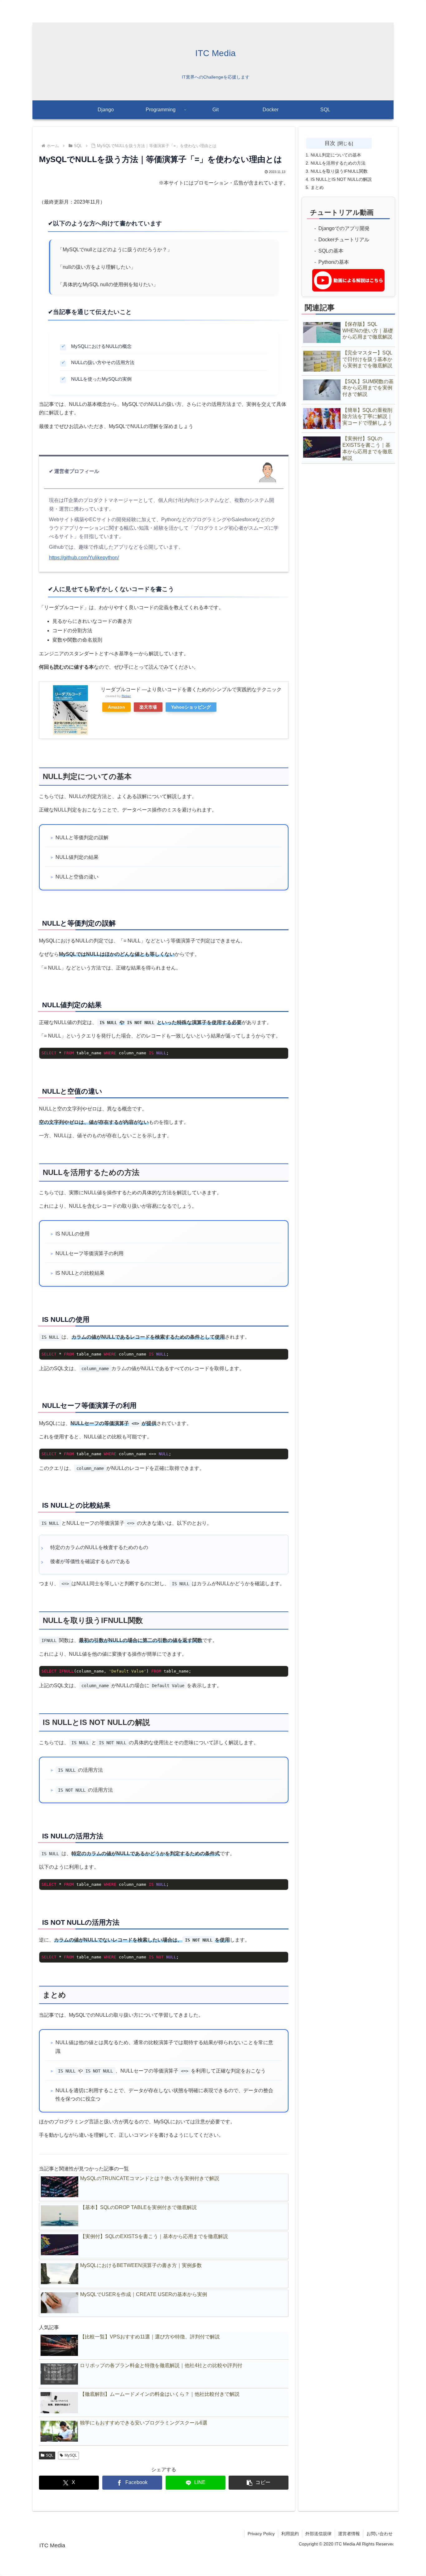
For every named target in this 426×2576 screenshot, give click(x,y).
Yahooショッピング (191, 707)
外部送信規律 (318, 2534)
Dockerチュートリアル (344, 240)
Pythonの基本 (334, 262)
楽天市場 (148, 707)
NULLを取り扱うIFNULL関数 (339, 171)
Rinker (126, 696)
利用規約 (290, 2534)
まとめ (317, 187)
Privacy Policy (261, 2534)
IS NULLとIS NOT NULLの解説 (341, 179)
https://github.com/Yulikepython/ (84, 558)
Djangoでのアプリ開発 (344, 228)
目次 (330, 143)
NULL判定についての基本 (336, 155)
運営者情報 (349, 2534)
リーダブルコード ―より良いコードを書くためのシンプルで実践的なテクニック (191, 689)
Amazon (116, 707)
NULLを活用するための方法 (338, 163)
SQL (50, 2455)
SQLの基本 (331, 251)
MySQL (71, 2455)
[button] (259, 2483)
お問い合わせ (380, 2534)
